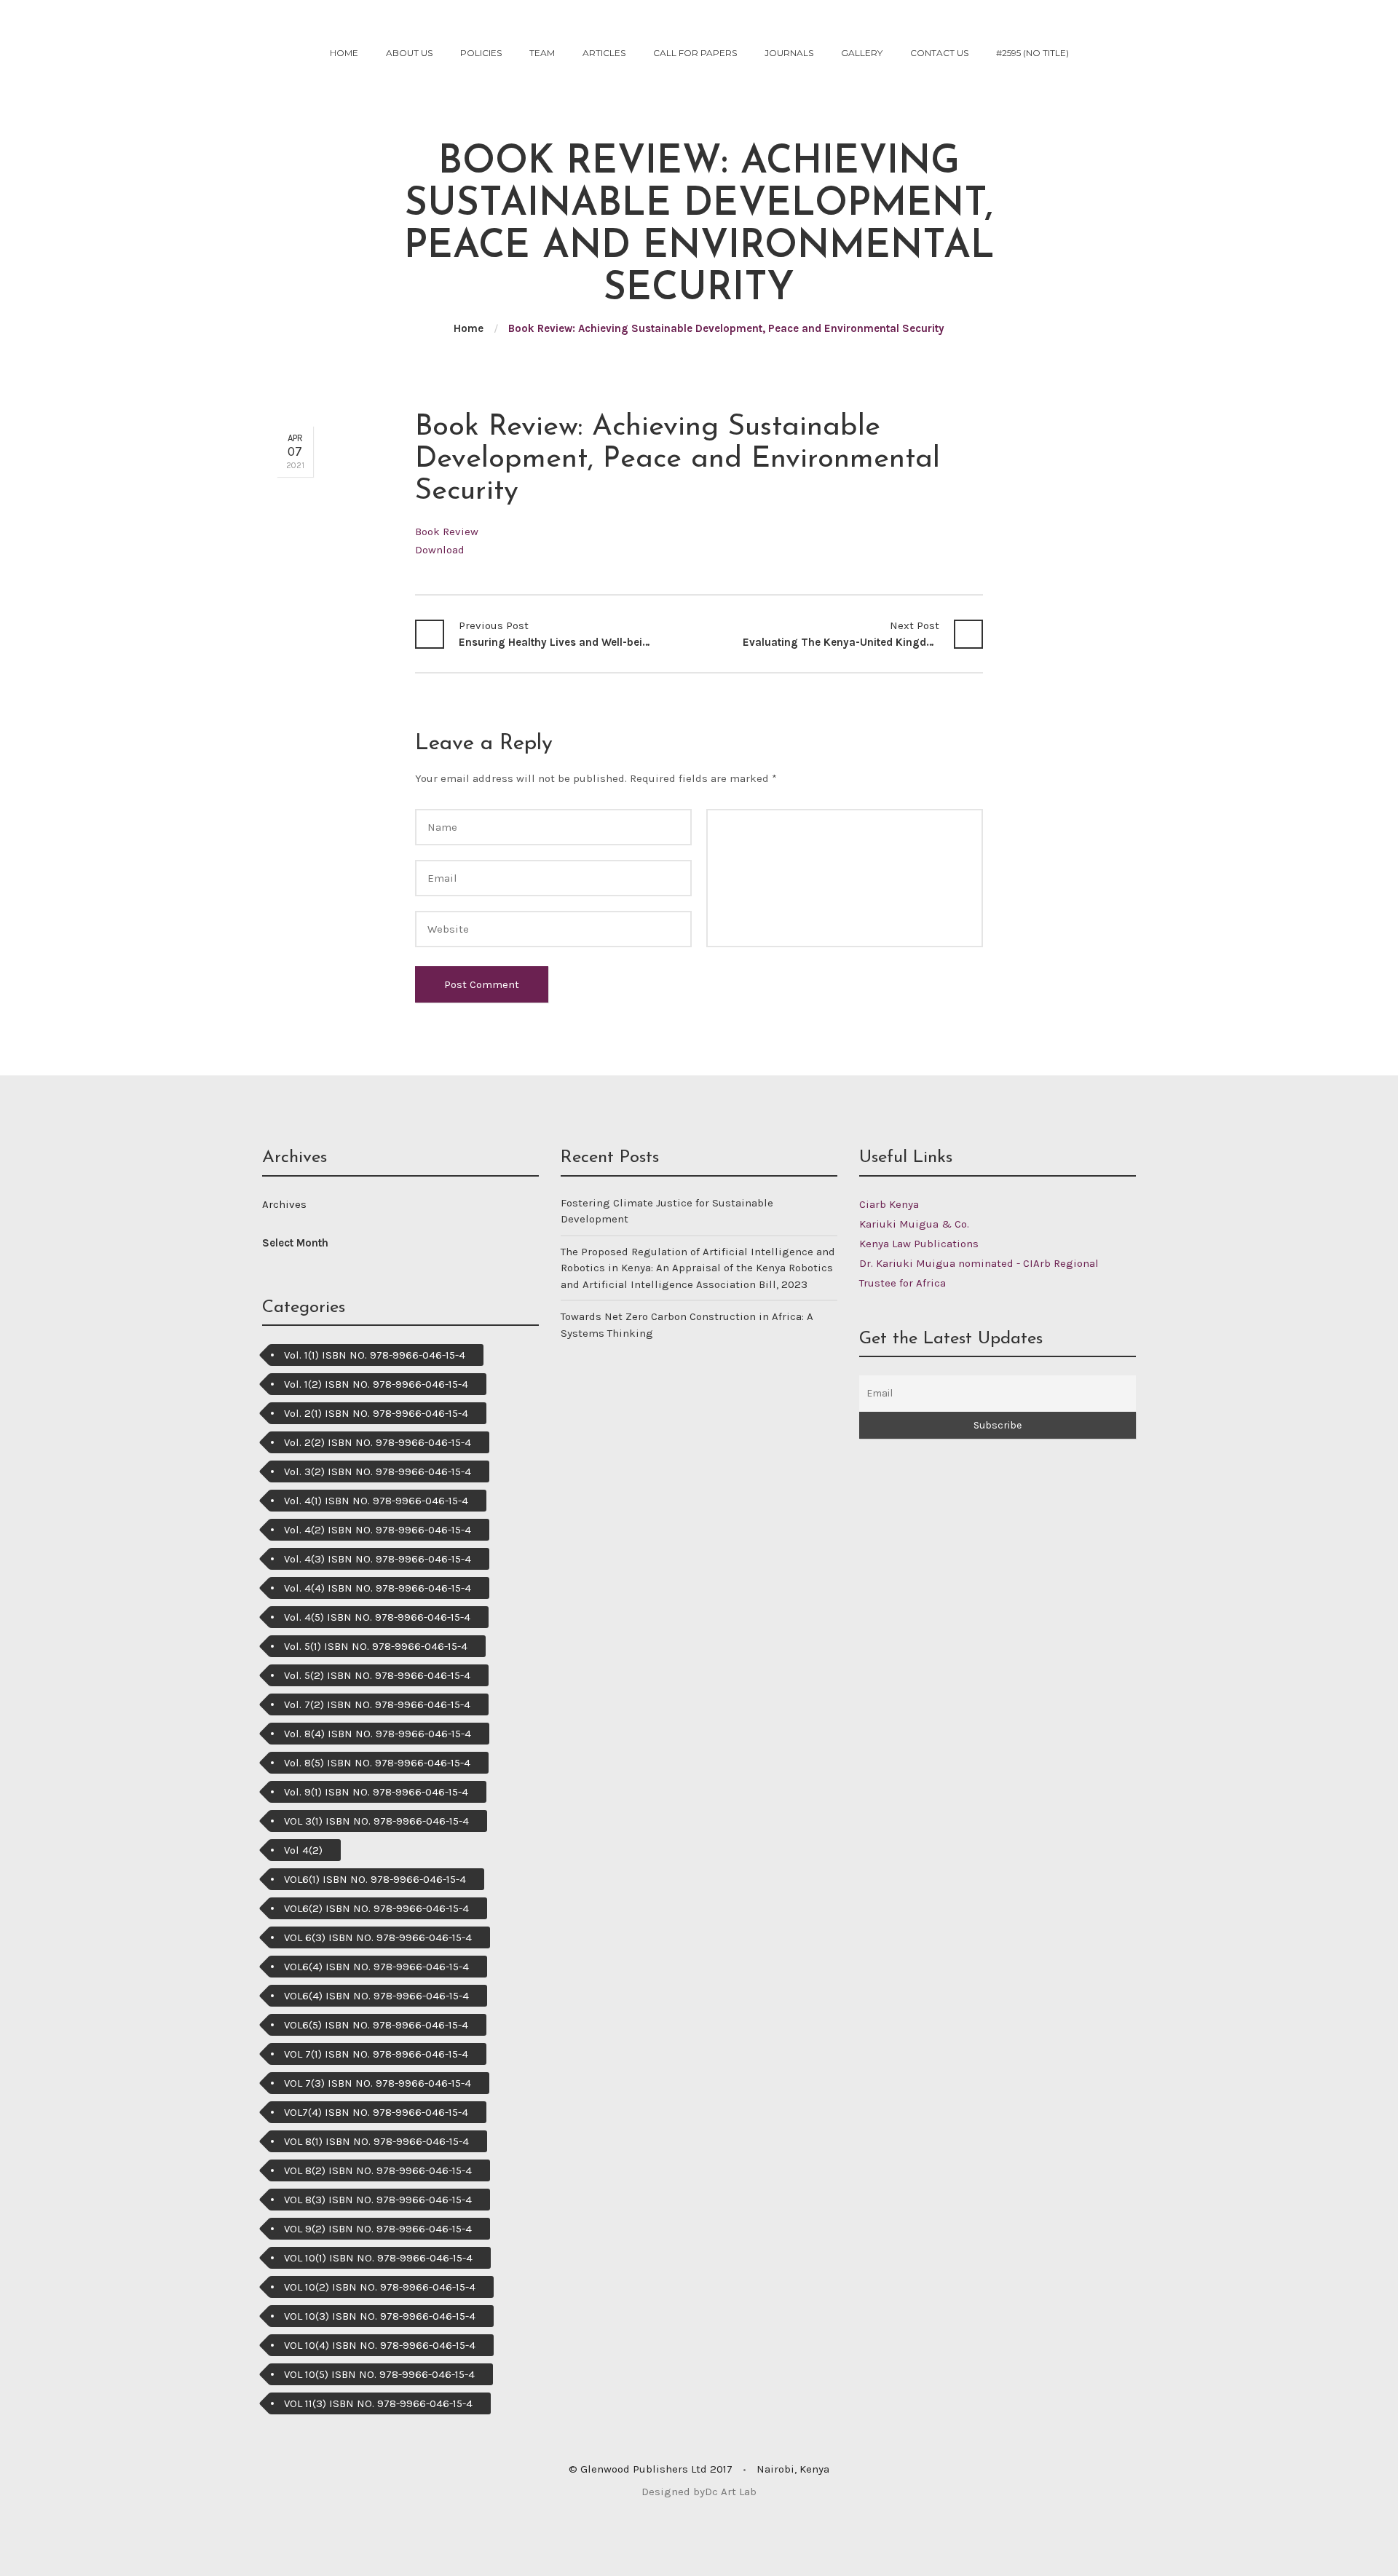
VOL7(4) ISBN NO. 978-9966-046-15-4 (376, 2112)
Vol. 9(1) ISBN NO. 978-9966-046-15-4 (376, 1792)
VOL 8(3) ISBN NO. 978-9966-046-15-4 (378, 2200)
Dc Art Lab (731, 2492)
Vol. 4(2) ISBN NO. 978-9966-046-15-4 (378, 1530)
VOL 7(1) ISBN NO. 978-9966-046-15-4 (376, 2054)
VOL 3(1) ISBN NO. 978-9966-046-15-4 (376, 1821)
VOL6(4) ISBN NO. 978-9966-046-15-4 (376, 1967)
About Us (409, 53)
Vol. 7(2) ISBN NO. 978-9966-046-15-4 (377, 1704)
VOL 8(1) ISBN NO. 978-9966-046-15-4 (376, 2141)
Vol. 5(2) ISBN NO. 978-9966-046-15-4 (377, 1675)
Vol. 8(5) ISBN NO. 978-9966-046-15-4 (377, 1763)
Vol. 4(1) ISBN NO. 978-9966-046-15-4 (376, 1501)
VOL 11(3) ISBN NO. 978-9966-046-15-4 (378, 2403)
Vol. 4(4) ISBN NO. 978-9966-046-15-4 (378, 1588)
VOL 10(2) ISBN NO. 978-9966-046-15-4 (380, 2287)
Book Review (447, 532)
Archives (284, 1204)
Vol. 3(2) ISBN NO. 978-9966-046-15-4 (378, 1471)
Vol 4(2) (303, 1850)
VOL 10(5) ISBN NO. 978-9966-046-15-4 (379, 2374)
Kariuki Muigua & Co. (914, 1224)
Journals (789, 53)
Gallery (862, 53)
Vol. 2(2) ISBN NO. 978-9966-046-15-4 (378, 1442)
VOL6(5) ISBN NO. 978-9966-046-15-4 (376, 2025)
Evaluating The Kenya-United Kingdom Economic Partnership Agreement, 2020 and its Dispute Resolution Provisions (841, 634)
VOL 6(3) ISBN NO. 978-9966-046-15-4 (378, 1937)
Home (344, 53)
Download (440, 550)
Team (542, 53)
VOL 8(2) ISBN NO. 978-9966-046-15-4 (378, 2170)
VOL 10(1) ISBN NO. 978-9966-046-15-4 (378, 2258)
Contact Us (939, 53)
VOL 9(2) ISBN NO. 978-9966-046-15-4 (378, 2229)
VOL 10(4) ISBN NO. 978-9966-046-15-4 (380, 2345)
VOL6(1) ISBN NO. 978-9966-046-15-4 (375, 1879)
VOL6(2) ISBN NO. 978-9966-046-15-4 (376, 1908)
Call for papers (695, 53)
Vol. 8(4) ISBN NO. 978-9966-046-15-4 (378, 1734)
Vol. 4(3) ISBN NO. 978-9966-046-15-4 (378, 1559)
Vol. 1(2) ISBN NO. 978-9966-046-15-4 (376, 1384)
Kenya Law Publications (919, 1244)
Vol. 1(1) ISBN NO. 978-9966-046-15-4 (375, 1355)
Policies (481, 53)
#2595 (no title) (1032, 53)
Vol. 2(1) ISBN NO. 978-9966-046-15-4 (376, 1413)
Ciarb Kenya (889, 1204)
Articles (604, 53)
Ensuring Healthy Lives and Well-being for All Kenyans (557, 634)
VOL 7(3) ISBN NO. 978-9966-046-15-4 (378, 2083)
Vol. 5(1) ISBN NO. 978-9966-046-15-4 (376, 1646)
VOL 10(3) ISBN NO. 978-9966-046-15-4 (380, 2316)
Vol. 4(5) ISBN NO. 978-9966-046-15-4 (377, 1617)
